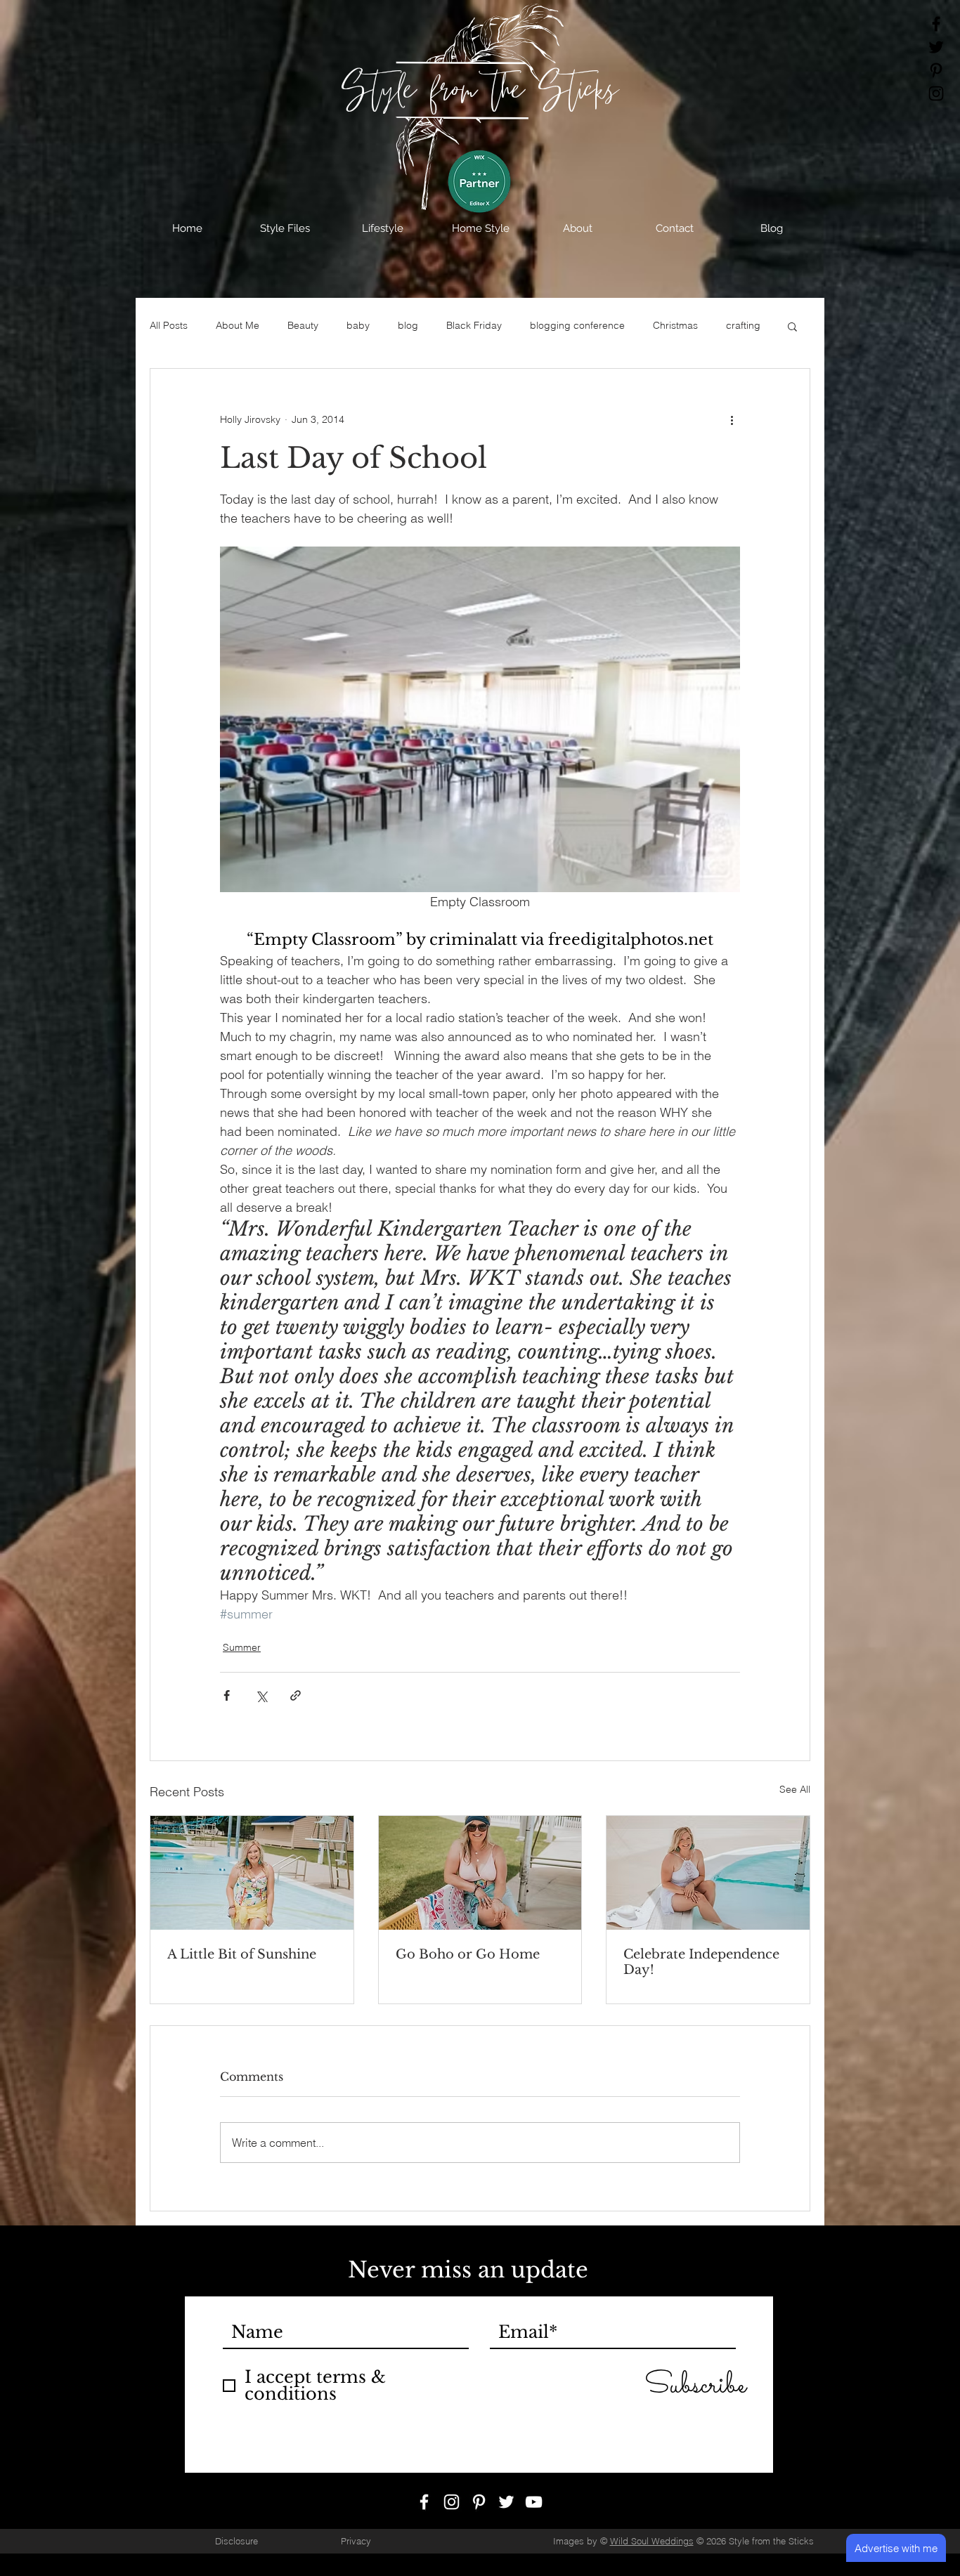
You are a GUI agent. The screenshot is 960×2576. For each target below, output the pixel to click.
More (738, 325)
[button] (285, 228)
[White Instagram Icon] (452, 2513)
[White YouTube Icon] (534, 2513)
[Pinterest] (936, 70)
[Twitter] (936, 47)
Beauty (303, 325)
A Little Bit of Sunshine (242, 1954)
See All (795, 1789)
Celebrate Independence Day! (701, 1962)
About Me (238, 325)
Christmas (675, 325)
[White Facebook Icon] (424, 2513)
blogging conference (577, 325)
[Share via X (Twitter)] (261, 1695)
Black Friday (474, 325)
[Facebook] (936, 24)
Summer (242, 1647)
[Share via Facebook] (227, 1695)
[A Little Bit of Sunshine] (252, 1873)
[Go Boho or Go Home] (480, 1873)
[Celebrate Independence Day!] (708, 1873)
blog (408, 325)
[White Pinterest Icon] (479, 2513)
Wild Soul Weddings (652, 2552)
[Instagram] (936, 93)
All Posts (169, 325)
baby (358, 325)
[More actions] (732, 419)
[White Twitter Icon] (506, 2513)
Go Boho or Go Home (468, 1954)
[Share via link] (296, 1695)
